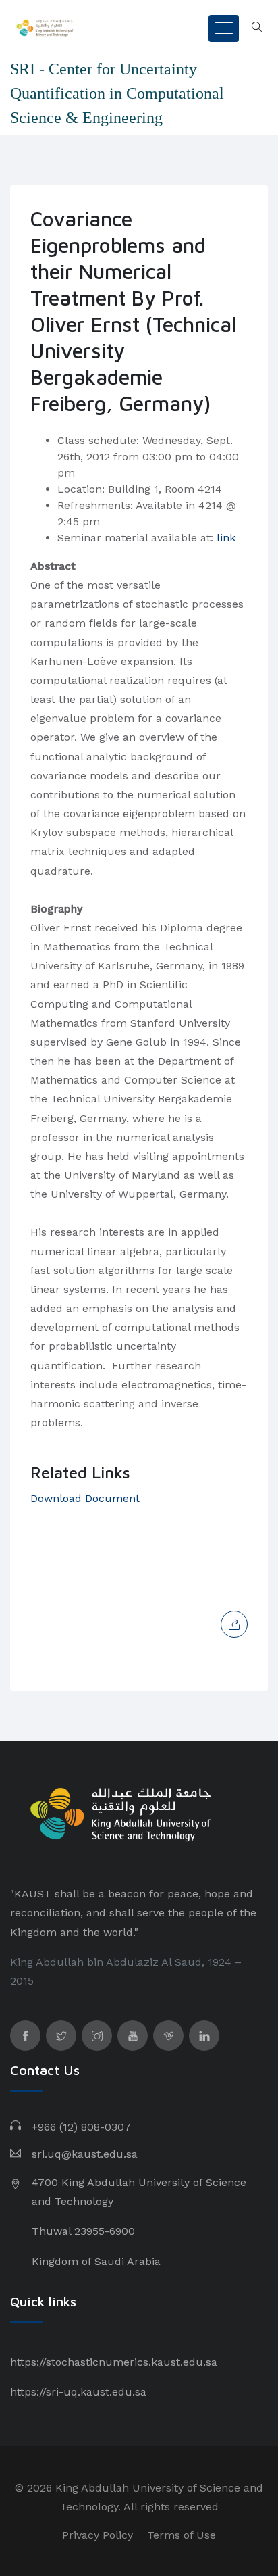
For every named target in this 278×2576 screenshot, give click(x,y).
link (226, 538)
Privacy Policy (98, 2535)
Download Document (85, 1498)
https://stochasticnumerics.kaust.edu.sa (114, 2362)
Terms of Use (182, 2535)
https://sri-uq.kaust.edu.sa (78, 2392)
